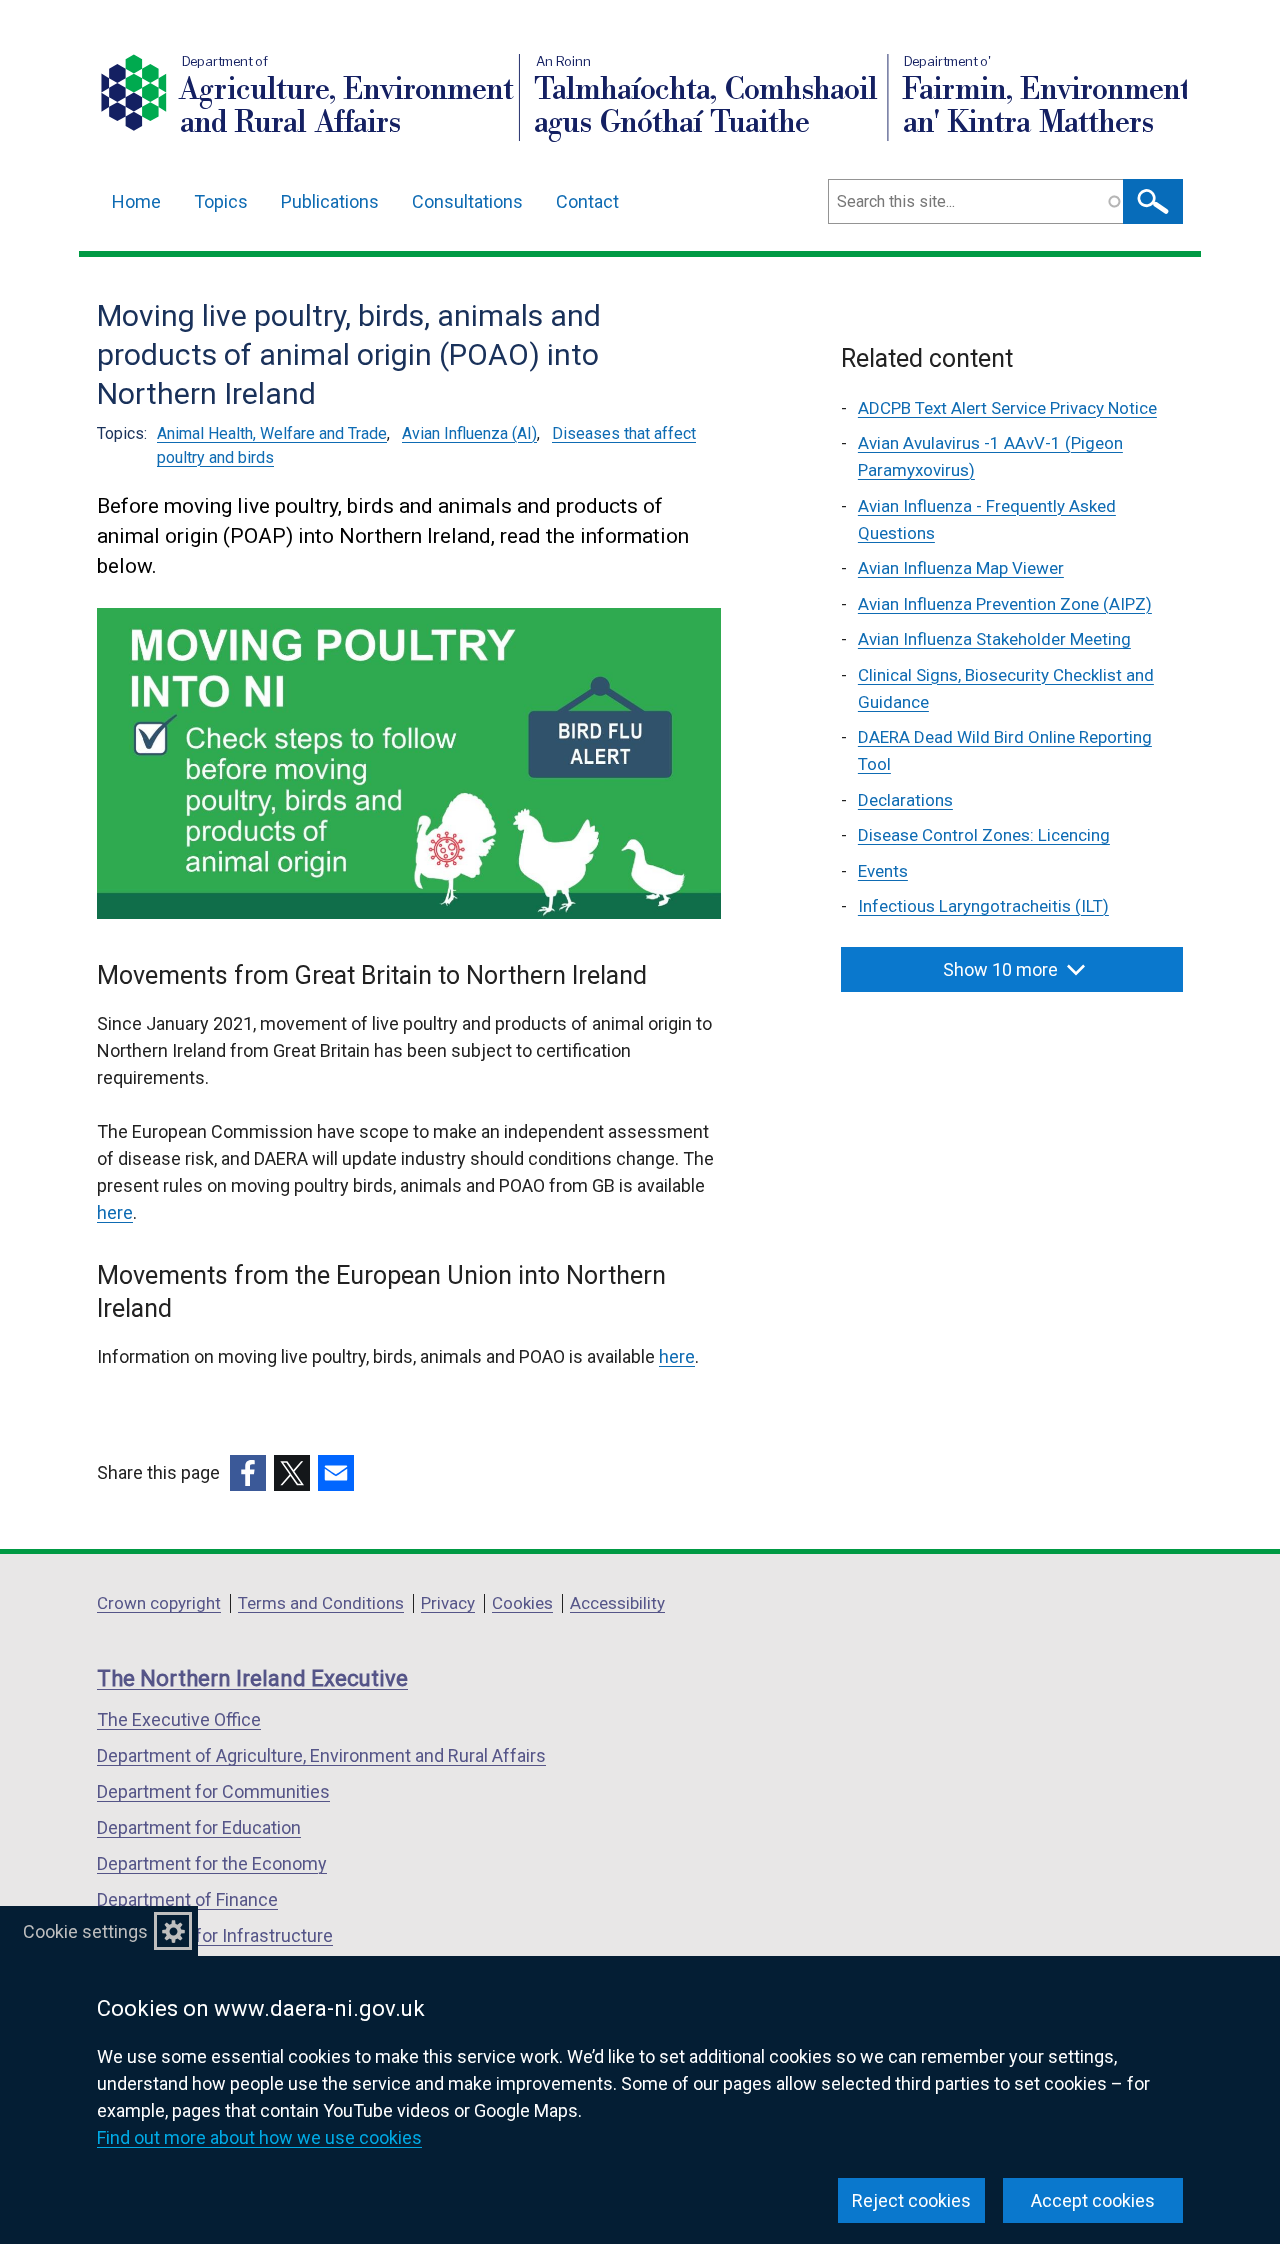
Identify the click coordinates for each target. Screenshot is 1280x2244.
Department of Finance (187, 1899)
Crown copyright (159, 1603)
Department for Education (199, 1827)
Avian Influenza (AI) (469, 433)
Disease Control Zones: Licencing (984, 835)
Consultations (467, 201)
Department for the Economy (212, 1863)
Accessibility (617, 1603)
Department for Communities (213, 1791)
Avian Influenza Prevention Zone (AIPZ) (1005, 604)
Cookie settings (85, 1931)
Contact (587, 201)
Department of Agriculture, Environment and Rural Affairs (321, 1755)
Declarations (905, 800)
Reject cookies (911, 2200)
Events (883, 871)
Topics (221, 201)
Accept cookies (1093, 2200)
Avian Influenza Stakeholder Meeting (994, 639)
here (115, 1212)
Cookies (522, 1603)
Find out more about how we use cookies (259, 2137)
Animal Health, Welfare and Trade (272, 433)
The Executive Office (179, 1719)
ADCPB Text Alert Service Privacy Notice (1007, 408)
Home (136, 201)
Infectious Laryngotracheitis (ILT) (983, 906)
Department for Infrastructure (215, 1935)
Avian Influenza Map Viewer (961, 568)
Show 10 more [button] (1000, 969)
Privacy (448, 1603)
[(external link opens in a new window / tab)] (248, 1473)
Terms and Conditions (321, 1603)
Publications (330, 201)
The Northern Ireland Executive (252, 1678)
